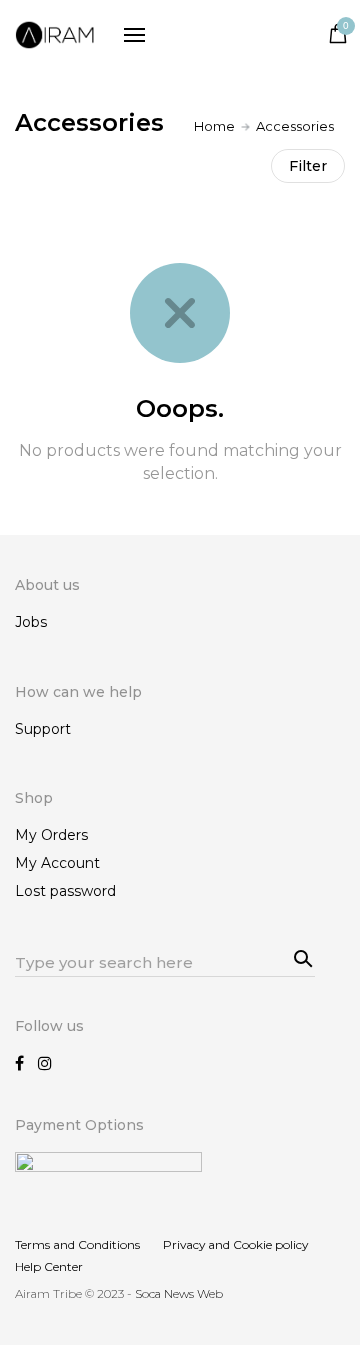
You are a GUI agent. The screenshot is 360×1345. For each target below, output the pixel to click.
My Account (57, 863)
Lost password (65, 891)
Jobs (31, 622)
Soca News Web (179, 1293)
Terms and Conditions (77, 1244)
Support (43, 729)
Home (214, 126)
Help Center (49, 1266)
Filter (308, 166)
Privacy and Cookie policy (235, 1244)
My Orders (51, 835)
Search (300, 956)
